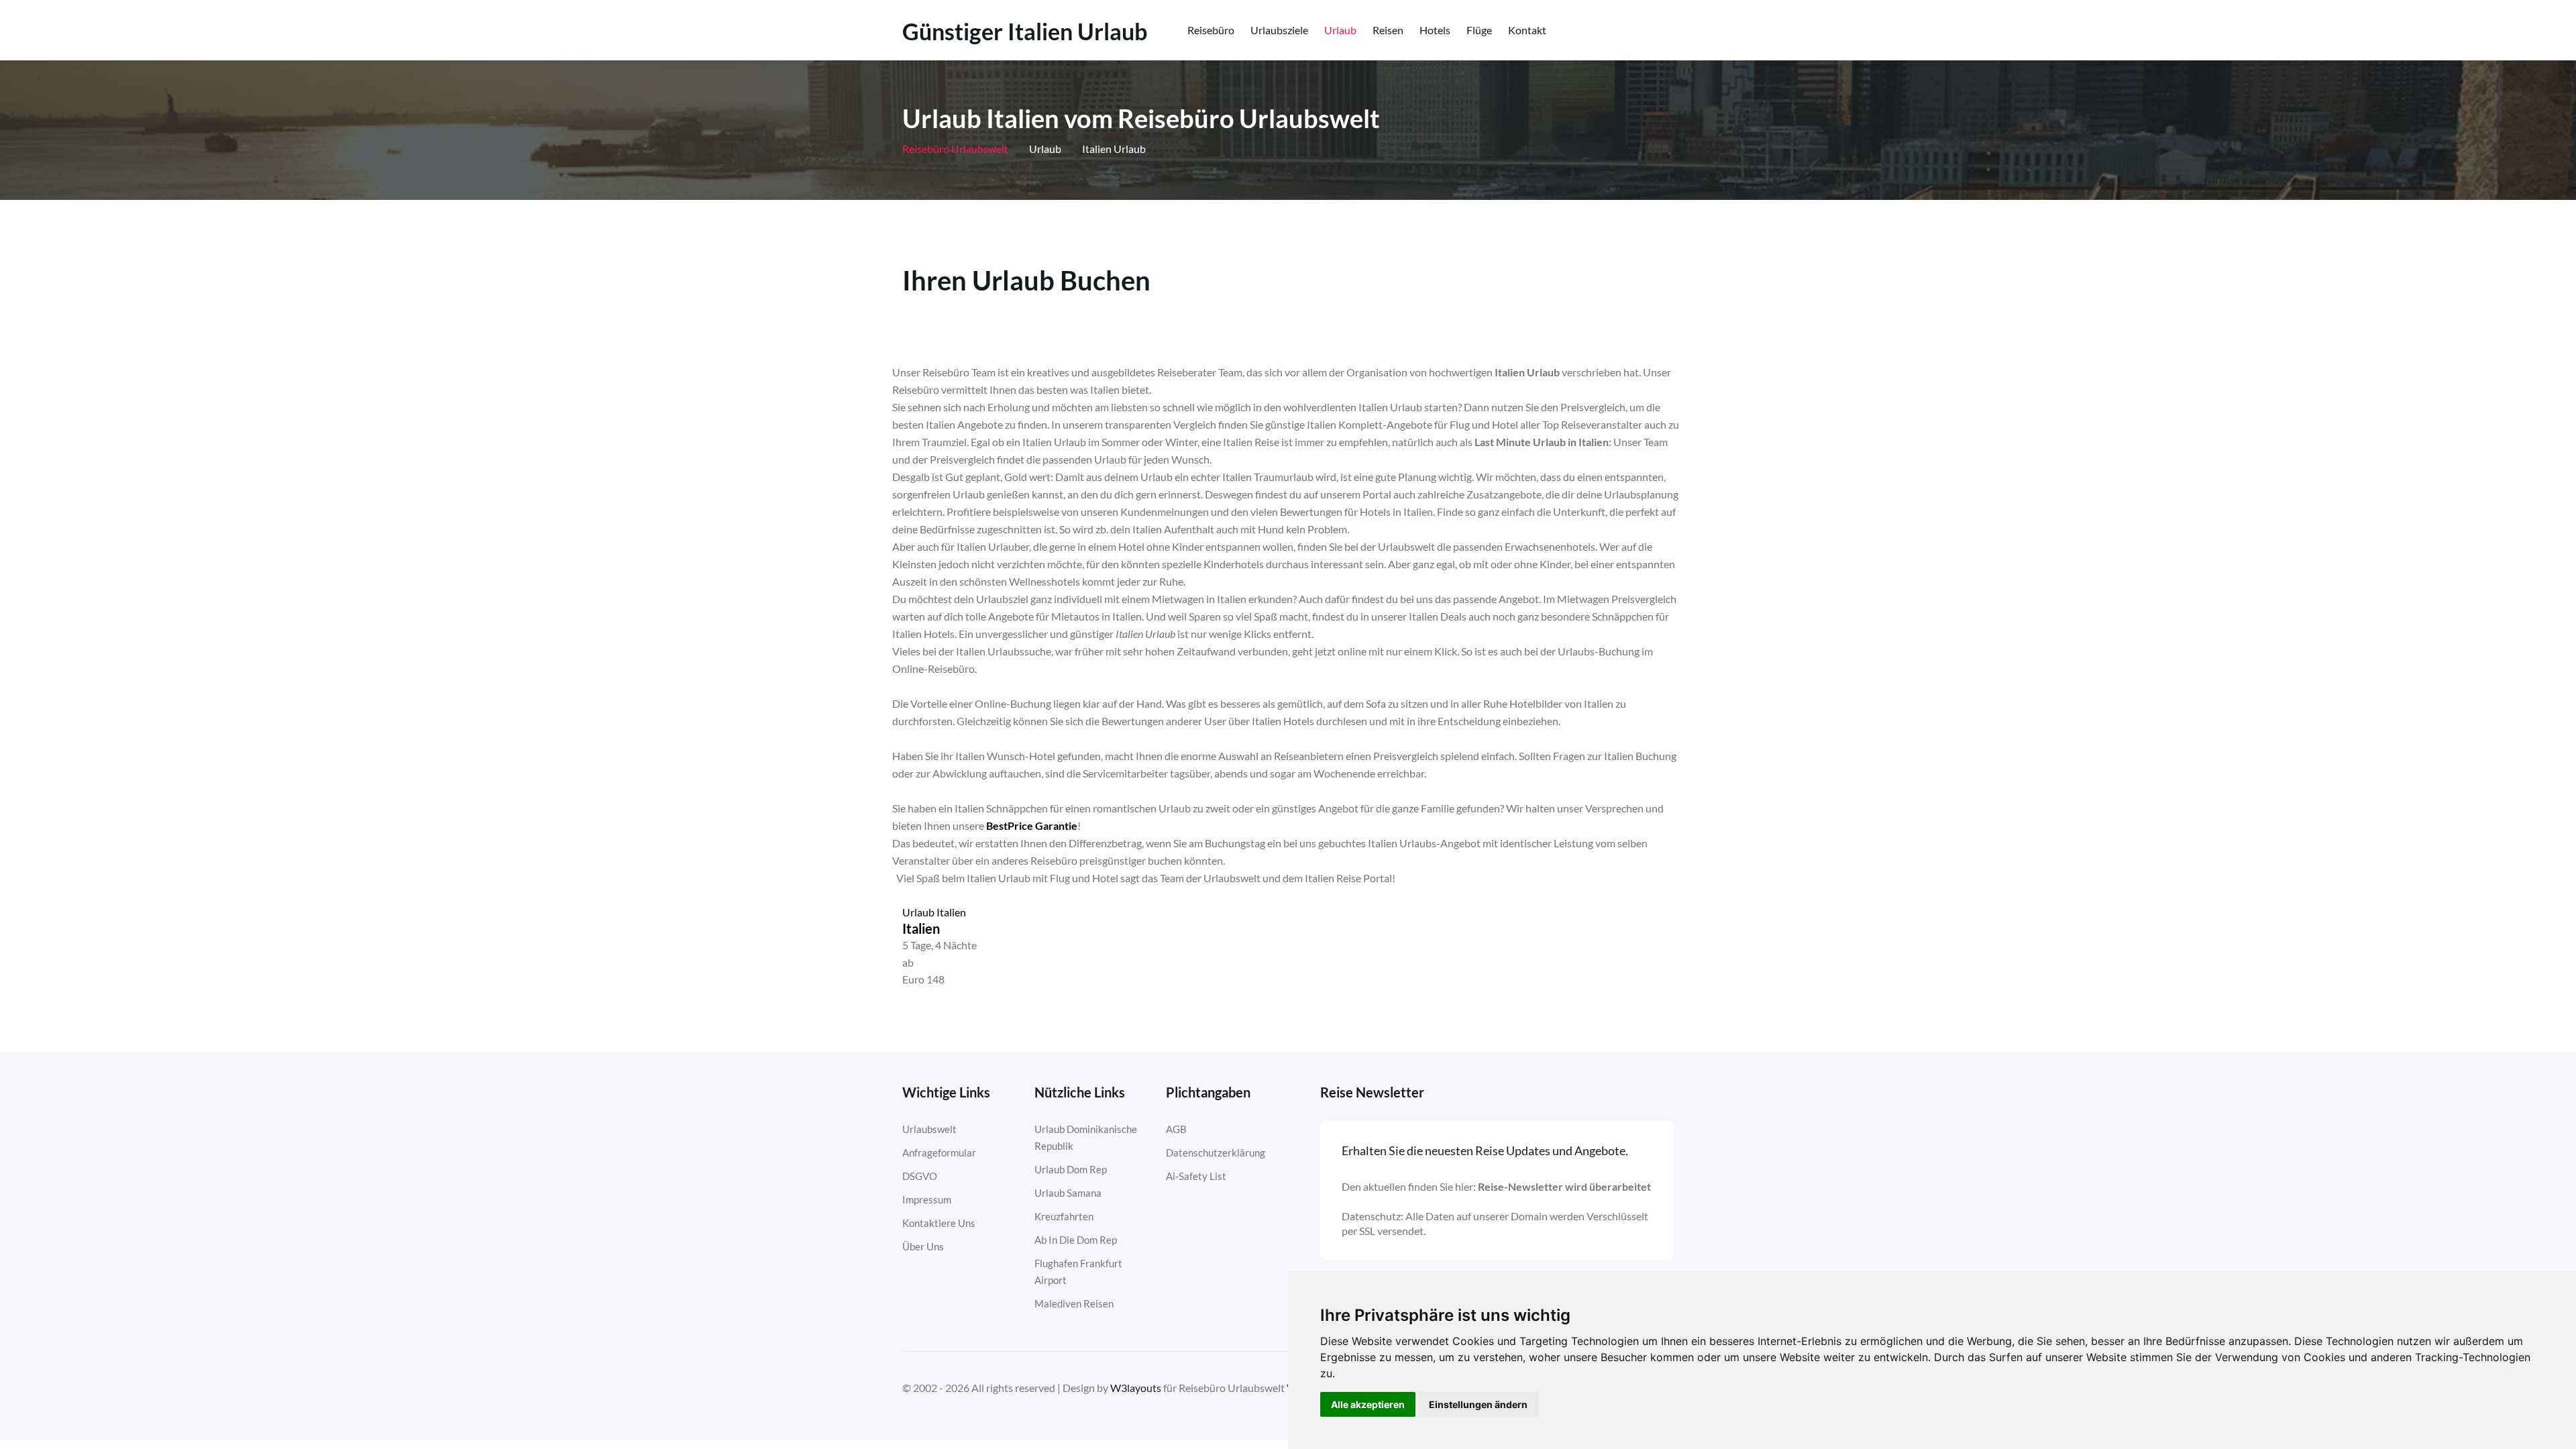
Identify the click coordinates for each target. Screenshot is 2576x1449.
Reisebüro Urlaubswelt (955, 149)
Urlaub (1340, 30)
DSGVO (920, 1176)
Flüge (1479, 30)
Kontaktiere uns (939, 1223)
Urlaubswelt (929, 1129)
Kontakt (1527, 30)
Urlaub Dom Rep (1071, 1169)
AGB (1176, 1129)
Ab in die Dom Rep (1076, 1240)
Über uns (923, 1246)
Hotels (1435, 30)
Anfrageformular (939, 1152)
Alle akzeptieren (1368, 1404)
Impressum (927, 1199)
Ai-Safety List (1196, 1176)
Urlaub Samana (1068, 1193)
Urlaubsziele (1279, 30)
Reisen (1388, 30)
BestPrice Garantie (1032, 825)
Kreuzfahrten (1064, 1216)
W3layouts (1136, 1388)
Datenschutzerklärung (1216, 1152)
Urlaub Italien (934, 912)
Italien (921, 928)
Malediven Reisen (1074, 1303)
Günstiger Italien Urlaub (1025, 32)
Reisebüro (1211, 30)
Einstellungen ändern (1478, 1404)
